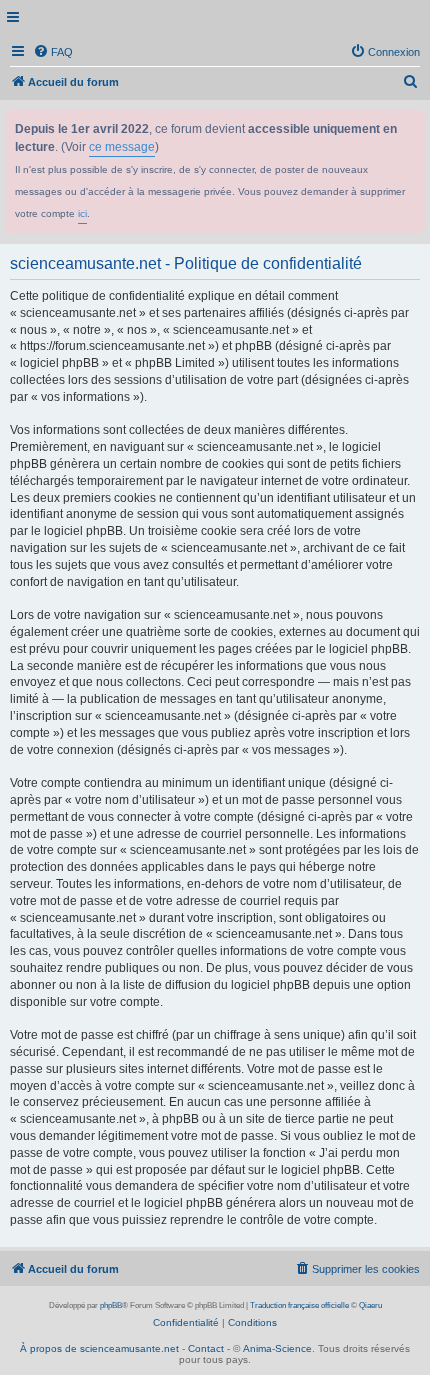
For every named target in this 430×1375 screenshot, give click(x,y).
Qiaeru (370, 1305)
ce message (122, 147)
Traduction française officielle (299, 1305)
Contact (206, 1348)
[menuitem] (53, 52)
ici (82, 213)
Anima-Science (277, 1348)
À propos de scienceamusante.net (99, 1348)
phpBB (111, 1305)
